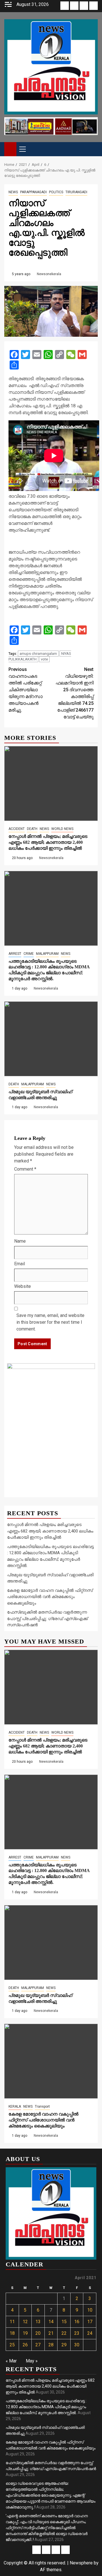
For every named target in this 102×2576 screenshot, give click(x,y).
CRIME (29, 954)
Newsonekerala (49, 274)
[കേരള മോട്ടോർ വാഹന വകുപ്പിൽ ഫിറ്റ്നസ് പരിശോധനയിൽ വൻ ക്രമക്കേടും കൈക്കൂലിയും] (51, 2061)
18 (12, 2333)
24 (90, 2333)
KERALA (15, 2107)
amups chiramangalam (38, 654)
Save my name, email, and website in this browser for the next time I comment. (50, 1322)
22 (64, 2333)
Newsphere (81, 2563)
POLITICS (56, 192)
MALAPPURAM (47, 954)
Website (23, 1286)
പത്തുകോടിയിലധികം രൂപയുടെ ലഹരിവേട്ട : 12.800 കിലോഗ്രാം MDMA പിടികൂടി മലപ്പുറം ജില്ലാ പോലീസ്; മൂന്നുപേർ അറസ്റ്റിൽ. (46, 2407)
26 (25, 2345)
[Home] (10, 149)
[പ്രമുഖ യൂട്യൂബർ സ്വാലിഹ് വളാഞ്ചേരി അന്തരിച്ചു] (51, 1039)
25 (12, 2345)
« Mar (11, 2361)
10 (90, 2310)
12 (25, 2322)
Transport (42, 2107)
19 (25, 2333)
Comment (25, 1169)
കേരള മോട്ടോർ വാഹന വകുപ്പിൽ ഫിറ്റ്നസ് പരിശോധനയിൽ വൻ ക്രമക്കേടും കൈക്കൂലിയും (50, 1597)
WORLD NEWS (62, 829)
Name (20, 1241)
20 (38, 2333)
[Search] (94, 149)
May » (32, 2361)
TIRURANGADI (76, 192)
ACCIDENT (17, 829)
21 (51, 2333)
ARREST (15, 954)
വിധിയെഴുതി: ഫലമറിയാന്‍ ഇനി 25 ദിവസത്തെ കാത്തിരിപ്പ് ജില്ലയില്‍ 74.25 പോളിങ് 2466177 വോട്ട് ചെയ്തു (75, 693)
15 (64, 2322)
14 (51, 2322)
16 (77, 2322)
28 (51, 2345)
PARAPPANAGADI (33, 192)
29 (64, 2345)
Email (20, 1264)
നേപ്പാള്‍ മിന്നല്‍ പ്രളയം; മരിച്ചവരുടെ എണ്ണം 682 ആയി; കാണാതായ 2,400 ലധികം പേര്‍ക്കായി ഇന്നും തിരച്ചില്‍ (48, 842)
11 (12, 2322)
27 (38, 2345)
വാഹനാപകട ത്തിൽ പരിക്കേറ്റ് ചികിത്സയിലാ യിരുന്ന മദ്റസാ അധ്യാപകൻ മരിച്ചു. (25, 690)
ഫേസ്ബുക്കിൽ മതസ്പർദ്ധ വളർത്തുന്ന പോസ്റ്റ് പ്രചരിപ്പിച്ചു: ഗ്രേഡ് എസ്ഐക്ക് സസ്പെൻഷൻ (47, 1619)
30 (77, 2345)
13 (38, 2322)
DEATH (32, 829)
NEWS (13, 192)
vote (44, 659)
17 (90, 2322)
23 (77, 2333)
